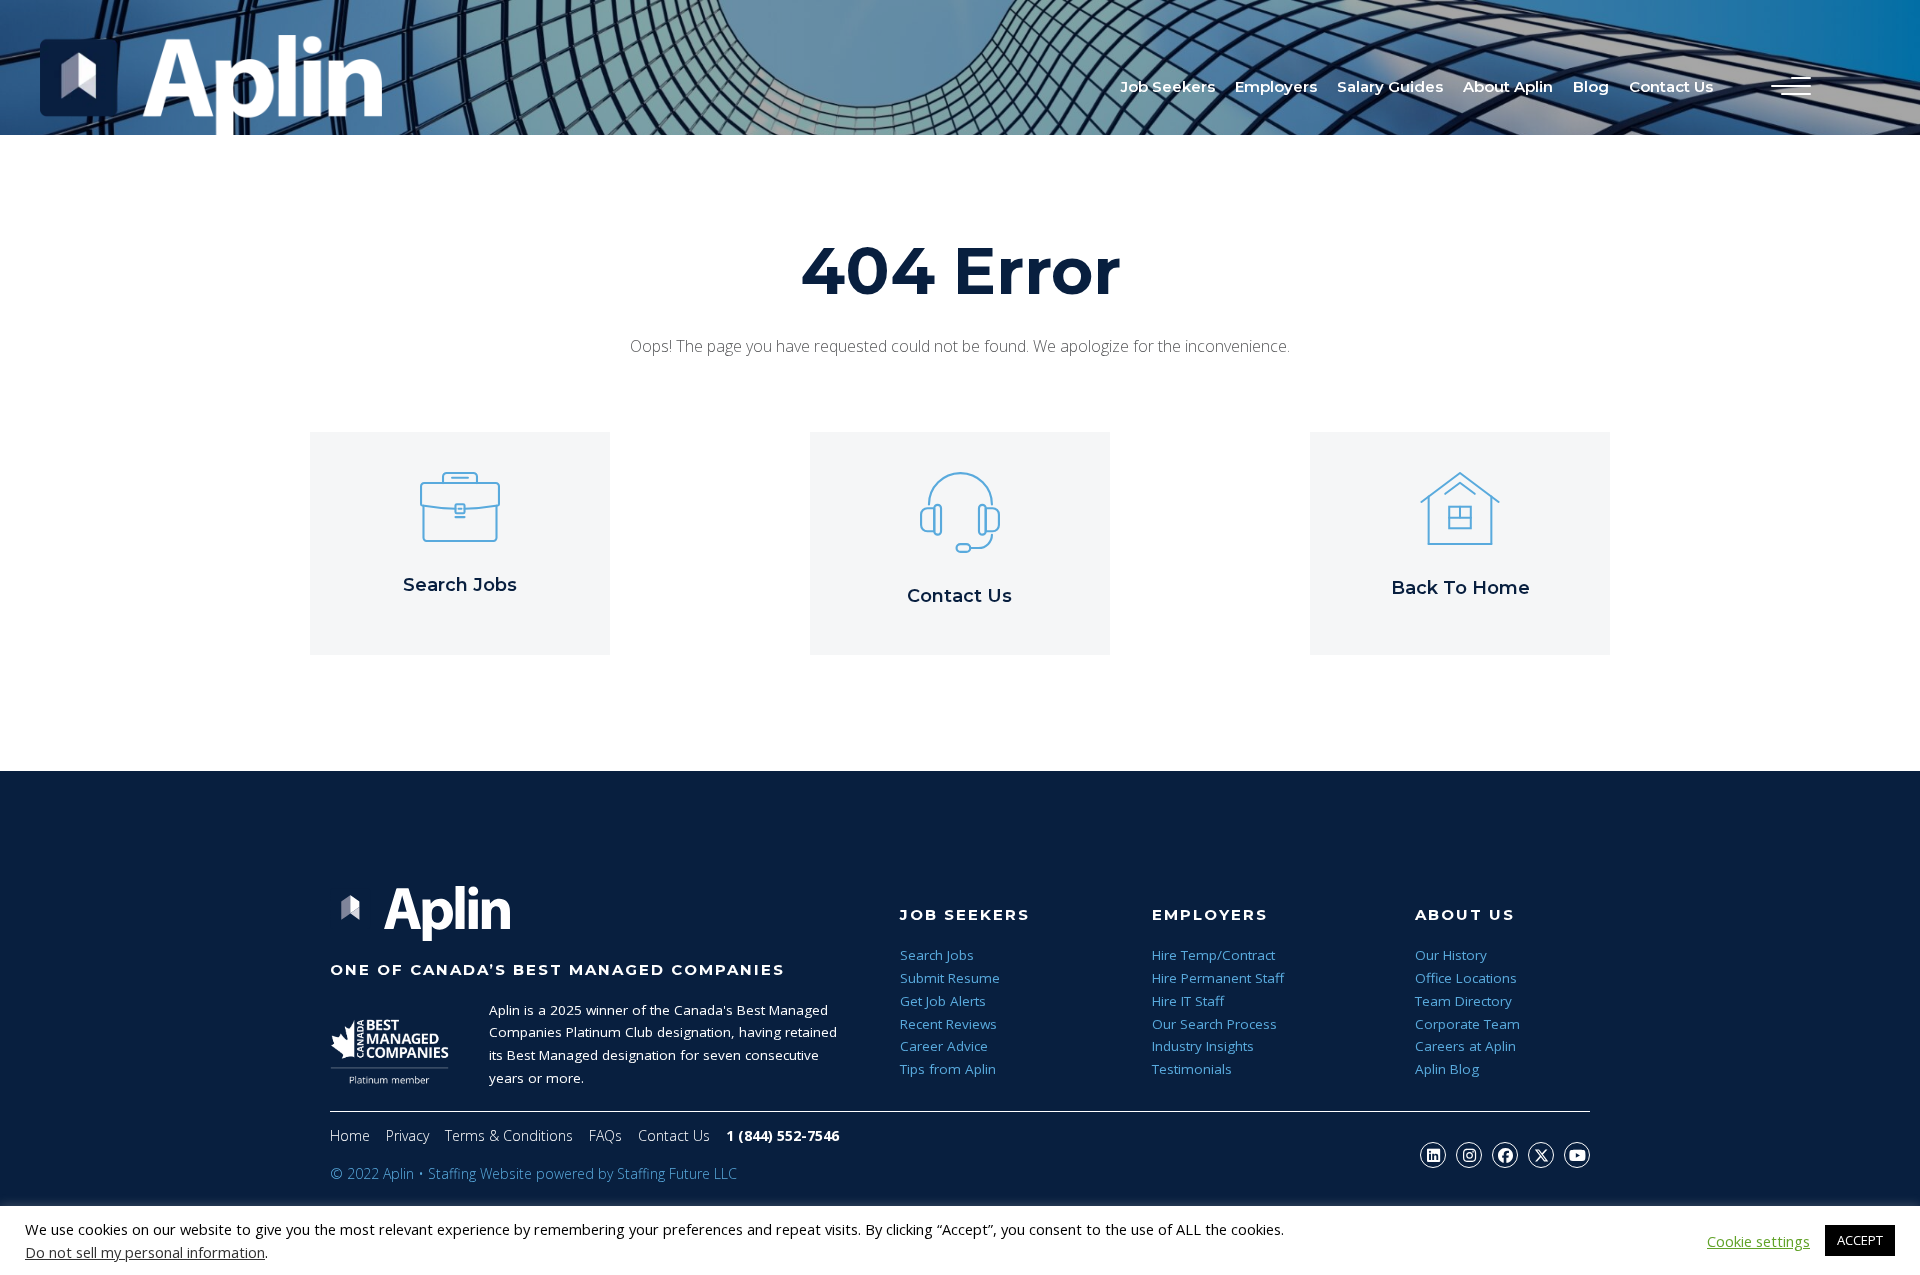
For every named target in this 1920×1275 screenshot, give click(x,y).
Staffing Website (480, 1173)
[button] (1433, 1155)
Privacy (407, 1135)
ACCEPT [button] (1860, 1240)
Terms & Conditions (509, 1135)
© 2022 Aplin (372, 1173)
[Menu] (1786, 87)
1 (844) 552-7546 (782, 1135)
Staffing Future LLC (677, 1173)
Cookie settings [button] (1758, 1241)
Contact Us (674, 1135)
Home (350, 1135)
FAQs (605, 1135)
